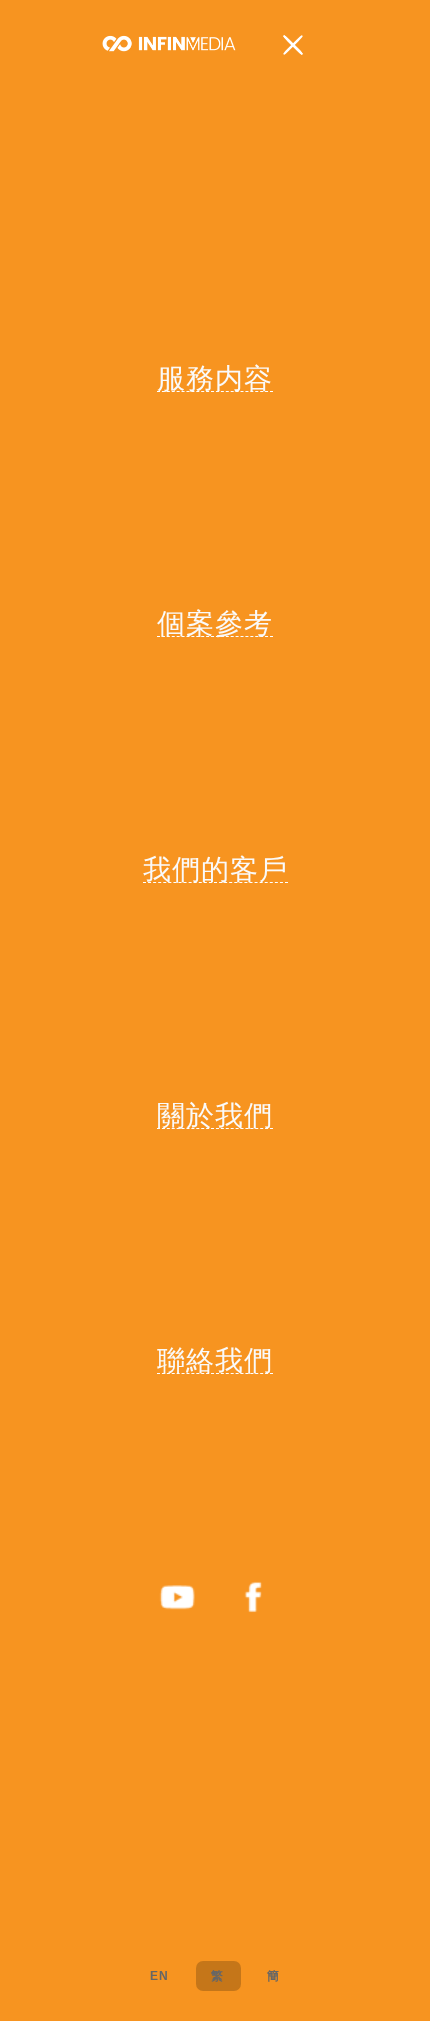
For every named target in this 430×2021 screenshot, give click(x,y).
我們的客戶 (215, 869)
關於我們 (215, 1115)
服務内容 (215, 378)
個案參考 (215, 623)
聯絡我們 (215, 1360)
